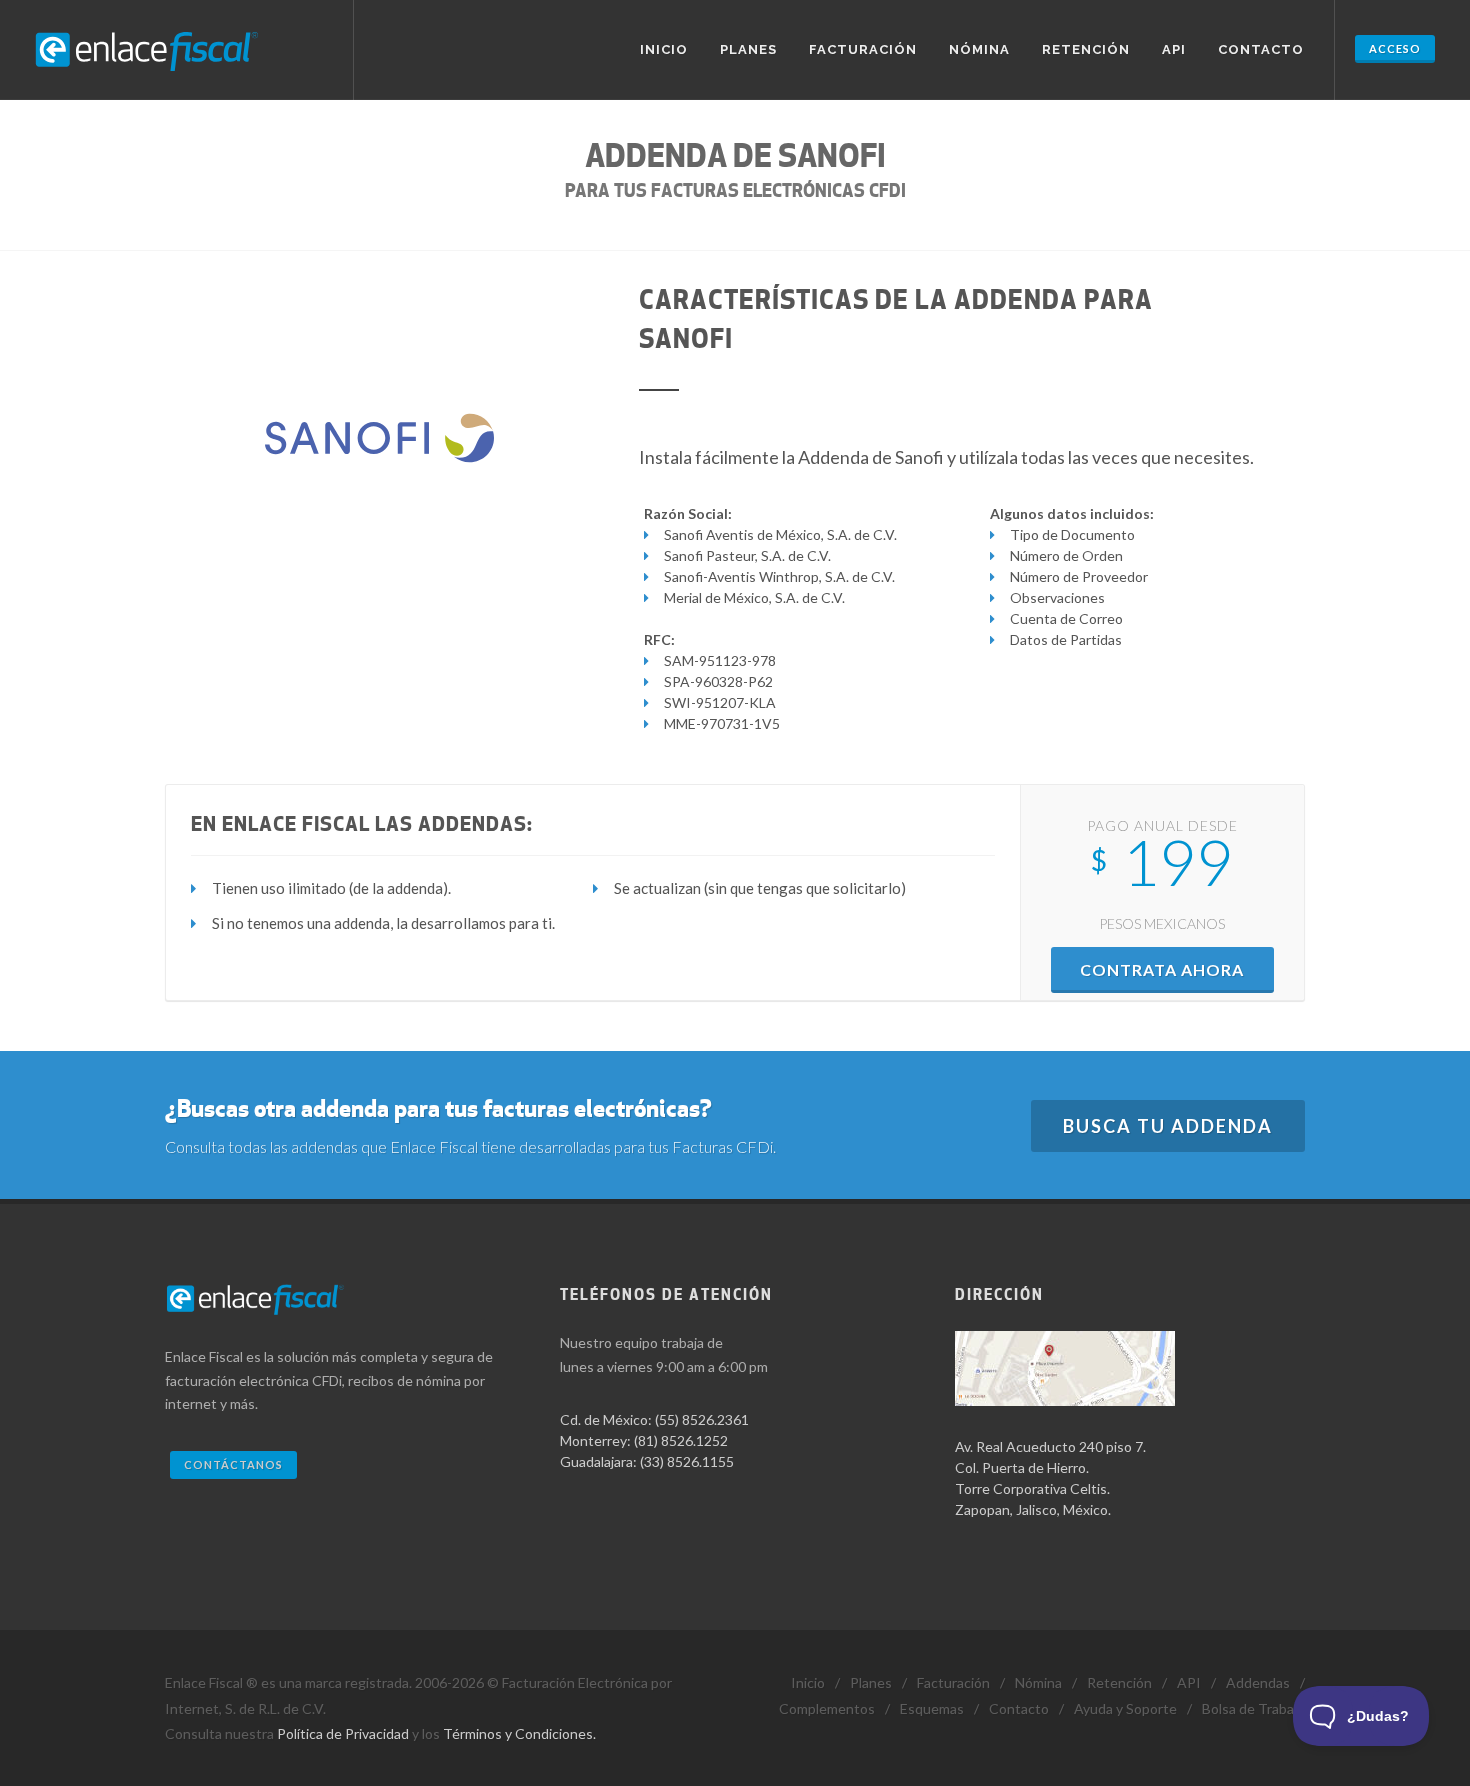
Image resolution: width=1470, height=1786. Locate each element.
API (1174, 49)
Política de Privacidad (343, 1733)
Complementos (827, 1708)
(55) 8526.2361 (702, 1419)
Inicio (664, 49)
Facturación (863, 49)
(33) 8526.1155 (687, 1461)
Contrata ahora (1162, 969)
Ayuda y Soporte (1125, 1708)
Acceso (1395, 48)
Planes (748, 49)
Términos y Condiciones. (519, 1733)
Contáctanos (233, 1464)
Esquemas (932, 1708)
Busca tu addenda (1168, 1126)
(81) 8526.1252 (681, 1440)
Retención (1086, 49)
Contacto (1261, 49)
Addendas (1258, 1682)
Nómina (979, 49)
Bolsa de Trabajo (1253, 1708)
